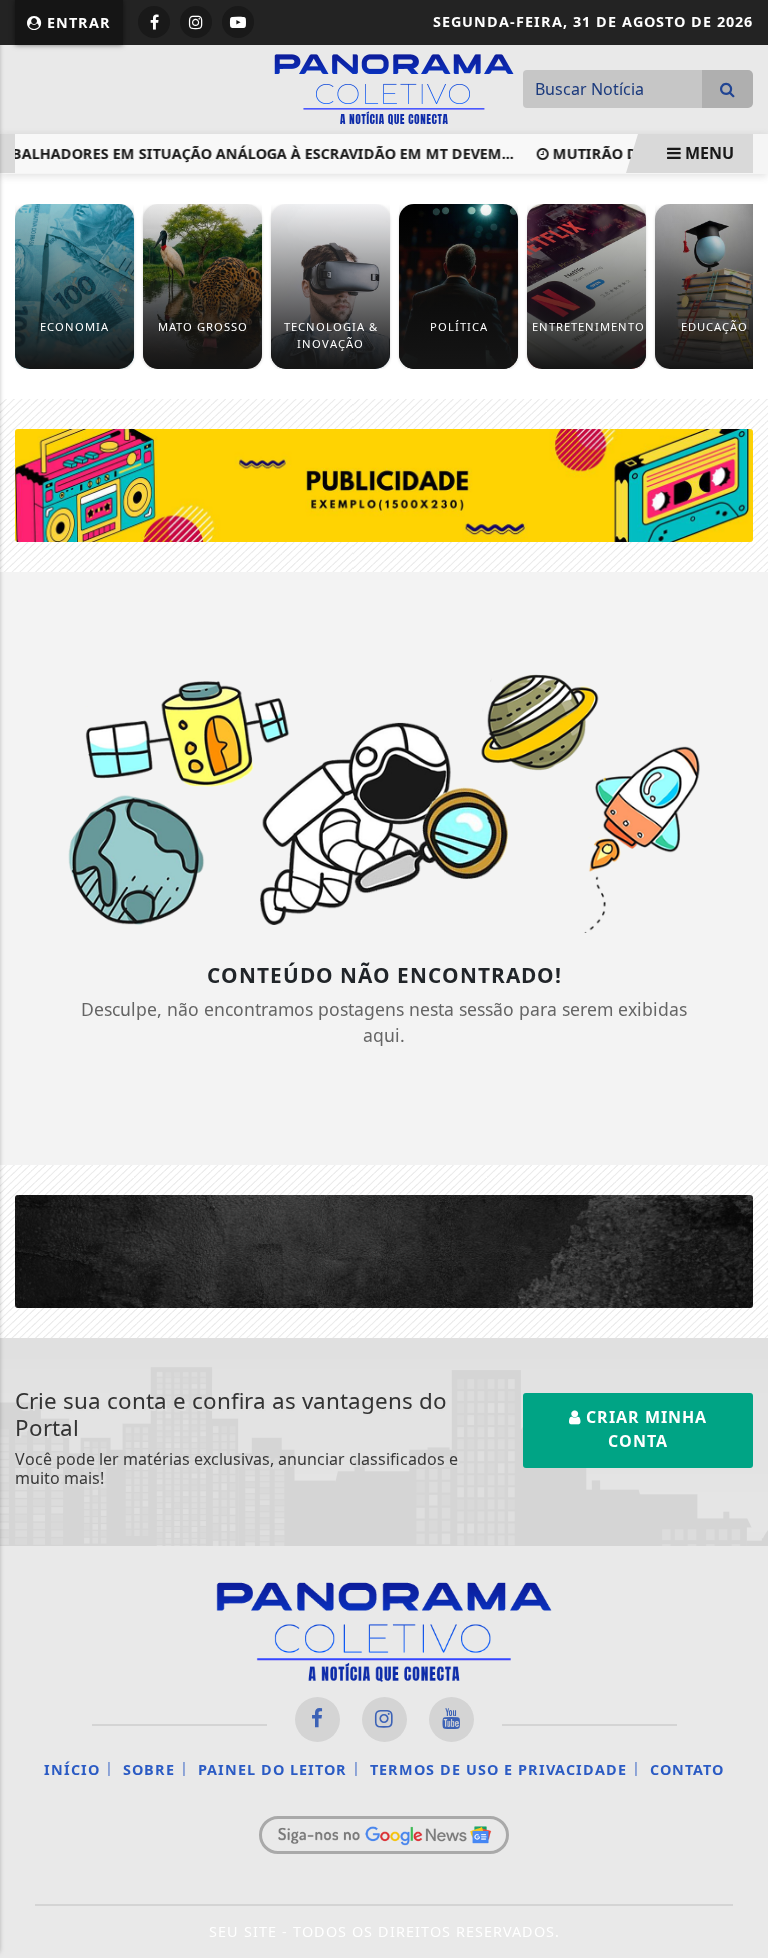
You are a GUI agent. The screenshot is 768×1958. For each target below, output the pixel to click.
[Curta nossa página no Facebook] (317, 1719)
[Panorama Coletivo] (394, 87)
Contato (687, 1769)
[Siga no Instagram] (196, 22)
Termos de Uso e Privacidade (498, 1769)
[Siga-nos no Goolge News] (384, 1835)
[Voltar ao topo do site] (737, 1077)
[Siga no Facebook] (154, 22)
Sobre (149, 1769)
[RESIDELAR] (384, 1250)
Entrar (76, 22)
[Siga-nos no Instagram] (384, 1719)
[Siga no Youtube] (238, 22)
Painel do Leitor (272, 1769)
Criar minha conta (644, 1429)
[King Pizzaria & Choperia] (384, 484)
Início (72, 1769)
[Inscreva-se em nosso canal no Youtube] (451, 1719)
